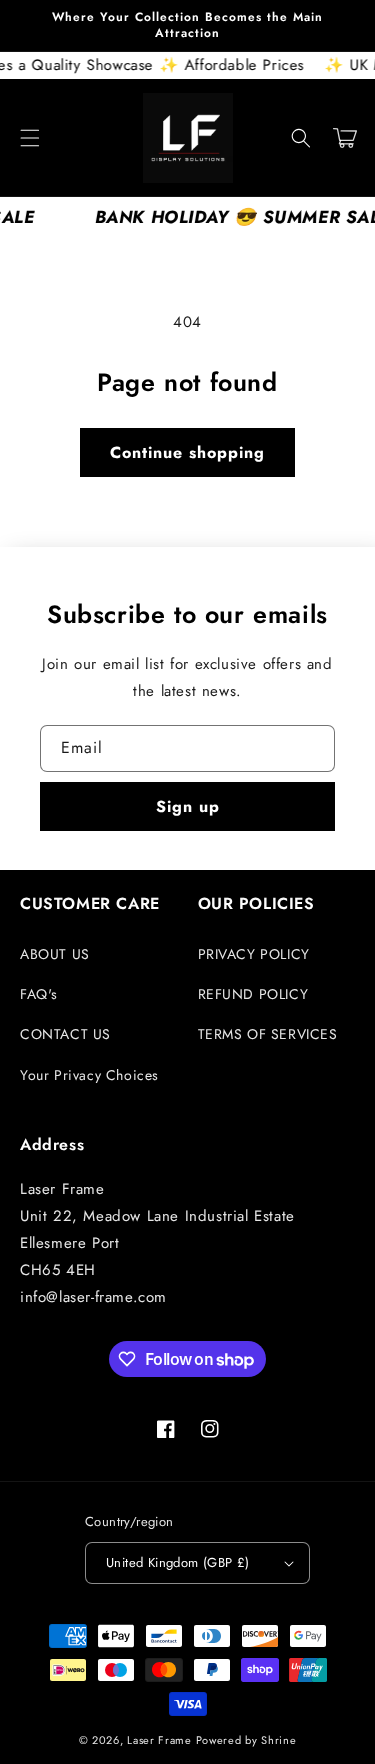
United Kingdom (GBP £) (178, 1562)
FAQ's (39, 994)
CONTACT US (65, 1034)
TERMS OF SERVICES (268, 1034)
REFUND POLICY (253, 994)
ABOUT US (55, 954)
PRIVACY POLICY (254, 954)
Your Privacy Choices (89, 1075)
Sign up (188, 806)
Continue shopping (187, 452)
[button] (30, 138)
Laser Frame (159, 1740)
